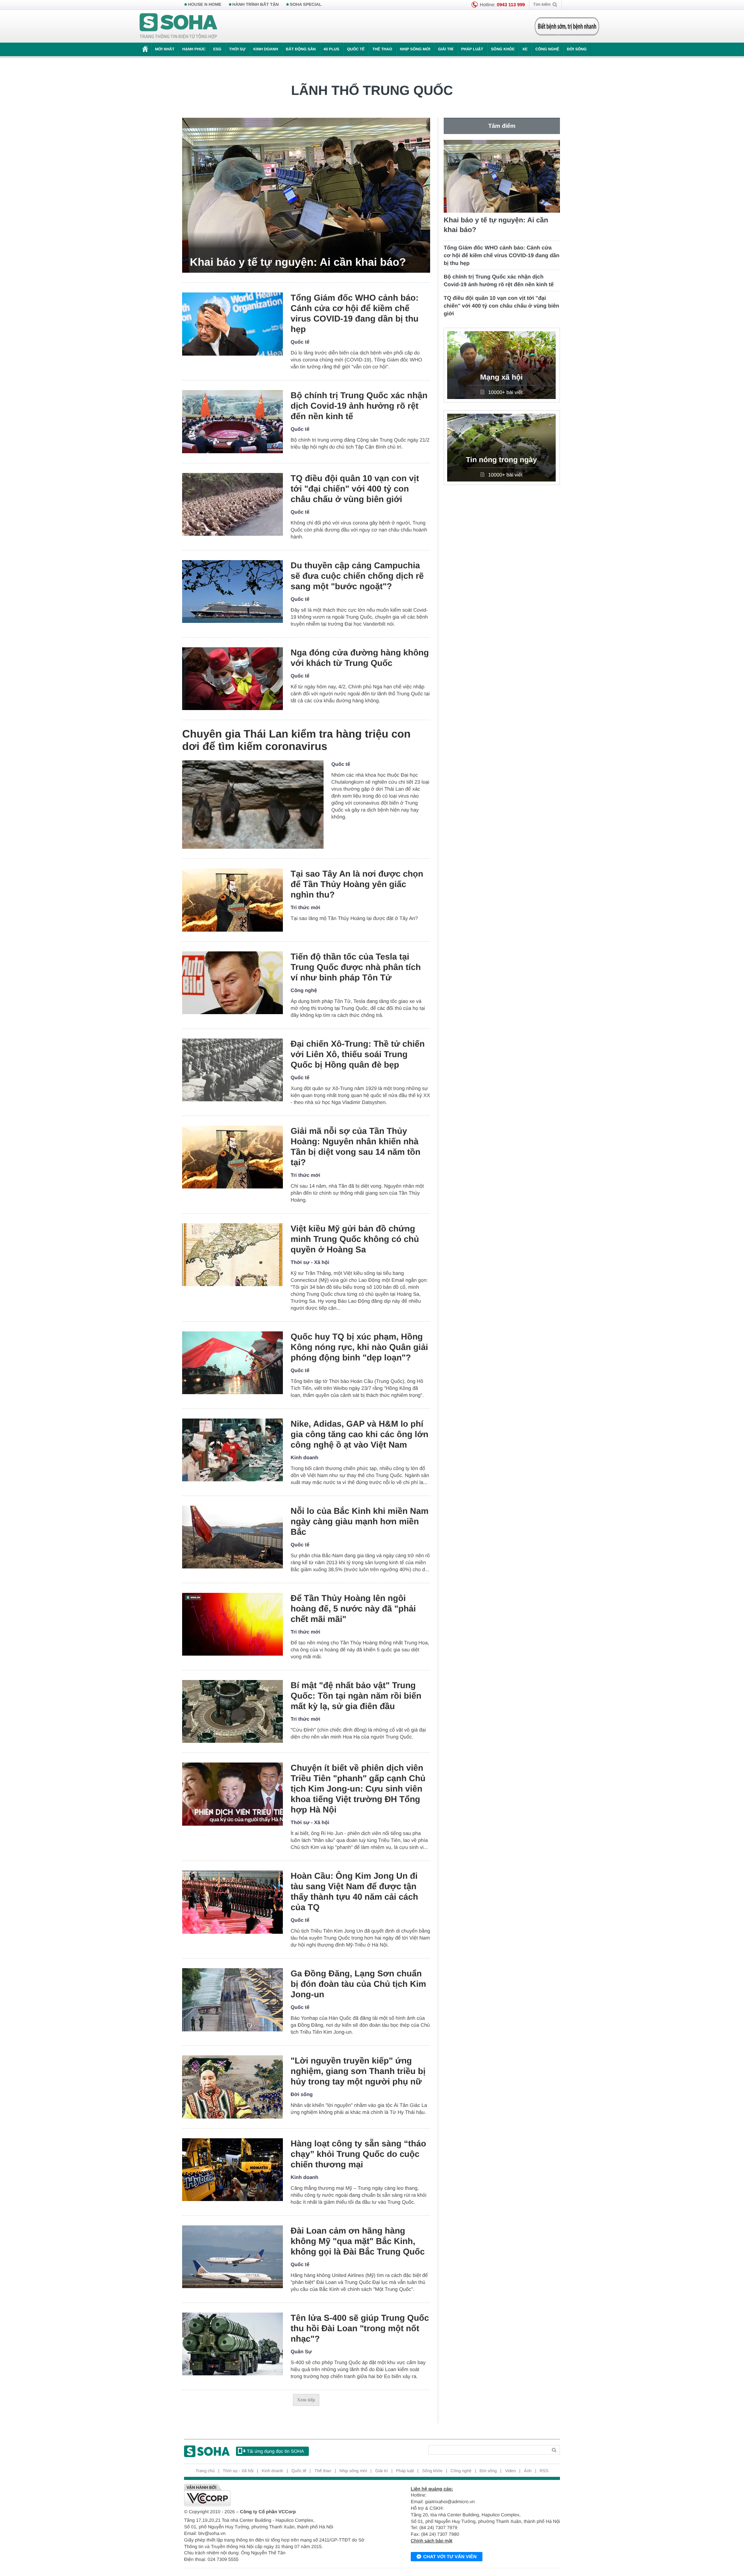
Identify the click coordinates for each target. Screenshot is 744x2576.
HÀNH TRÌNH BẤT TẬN (256, 5)
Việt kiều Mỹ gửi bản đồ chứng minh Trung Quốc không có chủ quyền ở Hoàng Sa (355, 1239)
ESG (217, 49)
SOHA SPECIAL (306, 5)
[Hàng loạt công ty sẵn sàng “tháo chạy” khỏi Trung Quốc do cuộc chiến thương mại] (232, 2170)
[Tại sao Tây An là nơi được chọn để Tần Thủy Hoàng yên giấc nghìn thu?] (232, 900)
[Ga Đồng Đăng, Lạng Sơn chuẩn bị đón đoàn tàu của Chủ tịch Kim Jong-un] (232, 2000)
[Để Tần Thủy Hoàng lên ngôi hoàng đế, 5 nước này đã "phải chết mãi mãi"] (232, 1624)
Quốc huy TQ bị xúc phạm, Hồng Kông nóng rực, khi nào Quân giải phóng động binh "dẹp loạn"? (359, 1347)
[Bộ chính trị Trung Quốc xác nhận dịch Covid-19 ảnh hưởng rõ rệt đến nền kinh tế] (232, 422)
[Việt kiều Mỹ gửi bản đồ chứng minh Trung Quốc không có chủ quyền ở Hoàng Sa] (232, 1255)
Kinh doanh (266, 49)
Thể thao (382, 49)
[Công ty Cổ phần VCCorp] (278, 2495)
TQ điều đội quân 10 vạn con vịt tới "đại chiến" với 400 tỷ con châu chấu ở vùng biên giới (355, 489)
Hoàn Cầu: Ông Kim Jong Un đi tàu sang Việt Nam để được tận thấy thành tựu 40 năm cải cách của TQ (354, 1892)
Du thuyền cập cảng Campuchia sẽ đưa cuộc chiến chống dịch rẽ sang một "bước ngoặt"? (357, 576)
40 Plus (332, 49)
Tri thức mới (305, 907)
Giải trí (445, 49)
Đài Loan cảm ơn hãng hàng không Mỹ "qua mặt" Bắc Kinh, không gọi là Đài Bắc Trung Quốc (358, 2241)
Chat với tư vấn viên (450, 2557)
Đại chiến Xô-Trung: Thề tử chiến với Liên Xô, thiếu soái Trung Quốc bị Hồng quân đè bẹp (358, 1054)
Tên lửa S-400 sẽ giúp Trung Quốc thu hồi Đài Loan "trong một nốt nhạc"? (360, 2328)
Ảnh (528, 2471)
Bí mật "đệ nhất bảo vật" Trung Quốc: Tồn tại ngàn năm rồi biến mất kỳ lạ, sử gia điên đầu (356, 1696)
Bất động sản (301, 49)
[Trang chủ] (179, 26)
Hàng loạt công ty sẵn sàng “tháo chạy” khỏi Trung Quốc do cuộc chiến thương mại (358, 2154)
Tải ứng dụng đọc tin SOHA (275, 2451)
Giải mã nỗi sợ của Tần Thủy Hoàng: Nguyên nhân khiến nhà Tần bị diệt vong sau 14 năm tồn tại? (356, 1147)
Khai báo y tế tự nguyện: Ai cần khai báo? (298, 262)
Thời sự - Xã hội (310, 1262)
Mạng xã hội (501, 377)
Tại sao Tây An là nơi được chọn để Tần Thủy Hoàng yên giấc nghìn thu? (357, 884)
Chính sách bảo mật (431, 2541)
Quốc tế (356, 49)
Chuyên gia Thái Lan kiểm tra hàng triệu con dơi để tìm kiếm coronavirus (296, 740)
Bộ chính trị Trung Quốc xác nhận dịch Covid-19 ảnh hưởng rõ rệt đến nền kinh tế (359, 406)
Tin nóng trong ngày (501, 460)
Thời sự (237, 49)
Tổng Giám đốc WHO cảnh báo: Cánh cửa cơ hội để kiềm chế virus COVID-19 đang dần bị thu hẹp (355, 313)
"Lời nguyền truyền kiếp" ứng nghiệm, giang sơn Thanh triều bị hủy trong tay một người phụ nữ (358, 2071)
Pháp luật (472, 49)
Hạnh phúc (194, 49)
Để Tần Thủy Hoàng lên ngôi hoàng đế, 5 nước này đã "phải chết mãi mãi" (353, 1609)
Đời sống (577, 49)
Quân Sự (301, 2352)
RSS (544, 2471)
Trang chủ (205, 2471)
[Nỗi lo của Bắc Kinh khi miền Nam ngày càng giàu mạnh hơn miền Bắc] (232, 1537)
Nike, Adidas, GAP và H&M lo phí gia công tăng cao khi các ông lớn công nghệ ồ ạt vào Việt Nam (359, 1434)
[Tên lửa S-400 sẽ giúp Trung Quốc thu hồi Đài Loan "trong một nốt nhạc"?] (232, 2344)
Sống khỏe (503, 49)
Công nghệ (547, 49)
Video (510, 2471)
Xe (525, 49)
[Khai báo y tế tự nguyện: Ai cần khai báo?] (306, 195)
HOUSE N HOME (205, 5)
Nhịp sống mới (415, 49)
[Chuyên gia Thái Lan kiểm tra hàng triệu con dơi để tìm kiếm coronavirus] (253, 805)
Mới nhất (165, 49)
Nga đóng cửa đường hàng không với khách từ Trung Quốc (360, 658)
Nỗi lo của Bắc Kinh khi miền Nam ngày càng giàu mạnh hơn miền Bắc (360, 1521)
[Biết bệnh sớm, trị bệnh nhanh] (567, 26)
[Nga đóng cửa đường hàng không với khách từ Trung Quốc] (232, 679)
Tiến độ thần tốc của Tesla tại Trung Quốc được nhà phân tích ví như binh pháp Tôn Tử (356, 967)
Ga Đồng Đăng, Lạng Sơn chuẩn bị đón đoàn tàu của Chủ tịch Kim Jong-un (358, 1984)
